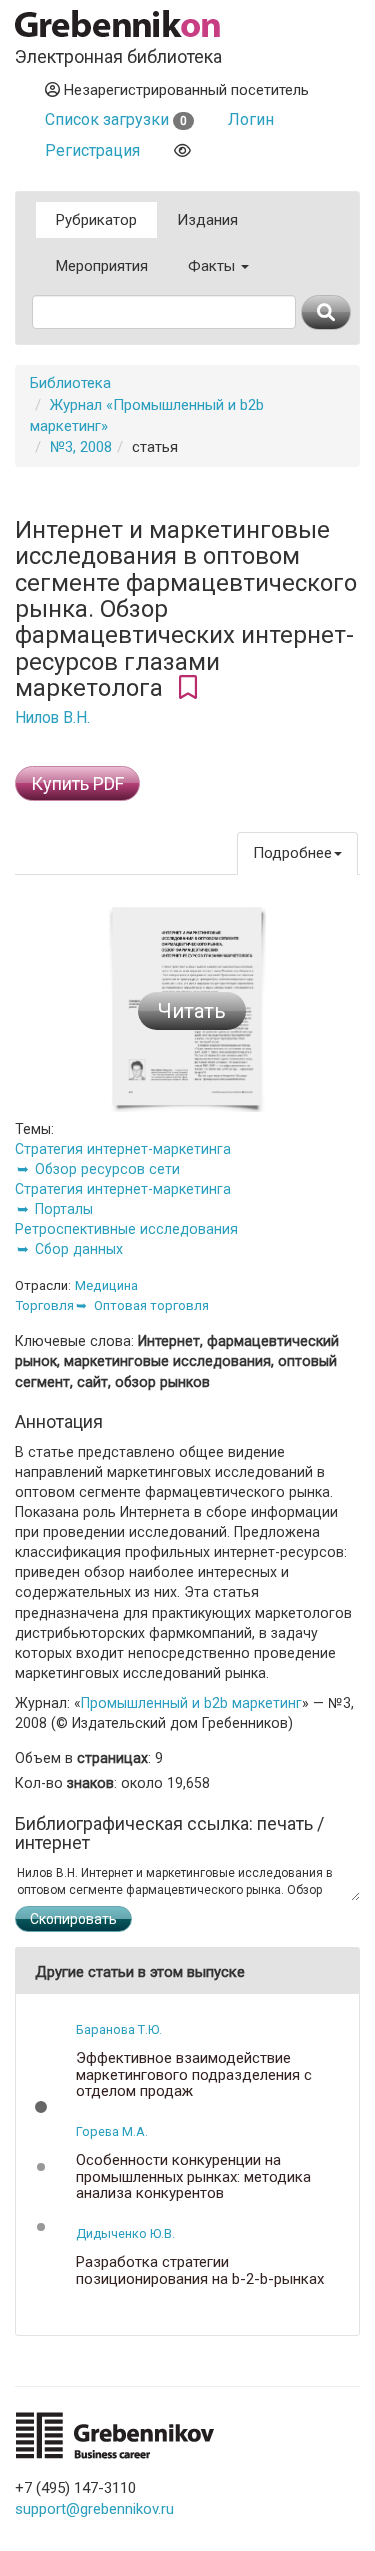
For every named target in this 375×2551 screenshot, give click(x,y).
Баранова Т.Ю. (119, 2029)
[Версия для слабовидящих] (182, 150)
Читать (192, 1011)
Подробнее (292, 853)
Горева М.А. (112, 2131)
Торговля (44, 1305)
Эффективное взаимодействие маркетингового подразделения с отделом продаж (194, 2075)
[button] (41, 2107)
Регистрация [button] (92, 150)
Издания (207, 220)
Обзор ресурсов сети (107, 1169)
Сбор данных (79, 1249)
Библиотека (70, 383)
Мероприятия (102, 266)
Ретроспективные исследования (126, 1229)
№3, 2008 (81, 447)
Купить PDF (77, 783)
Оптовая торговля (151, 1305)
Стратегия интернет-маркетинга (123, 1149)
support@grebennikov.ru (94, 2509)
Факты (213, 266)
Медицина (106, 1285)
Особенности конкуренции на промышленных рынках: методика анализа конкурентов (193, 2177)
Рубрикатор (96, 220)
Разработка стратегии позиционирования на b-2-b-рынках (200, 2270)
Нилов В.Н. (52, 718)
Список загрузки (116, 119)
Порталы (64, 1209)
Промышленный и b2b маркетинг (191, 1703)
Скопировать (73, 1919)
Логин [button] (251, 119)
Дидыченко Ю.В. (125, 2233)
